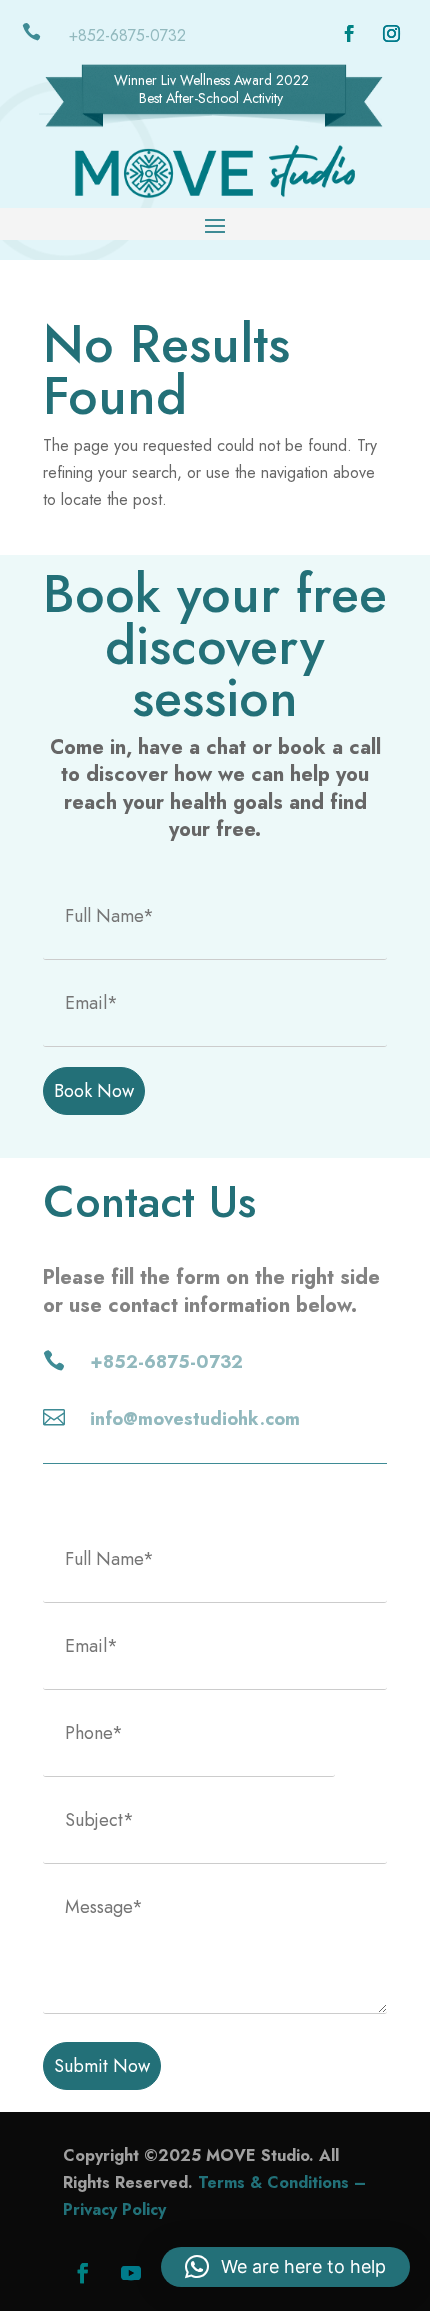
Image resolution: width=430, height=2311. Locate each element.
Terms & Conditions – (282, 2182)
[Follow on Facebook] (350, 34)
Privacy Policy (114, 2209)
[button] (285, 2267)
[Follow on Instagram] (392, 34)
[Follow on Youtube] (131, 2273)
